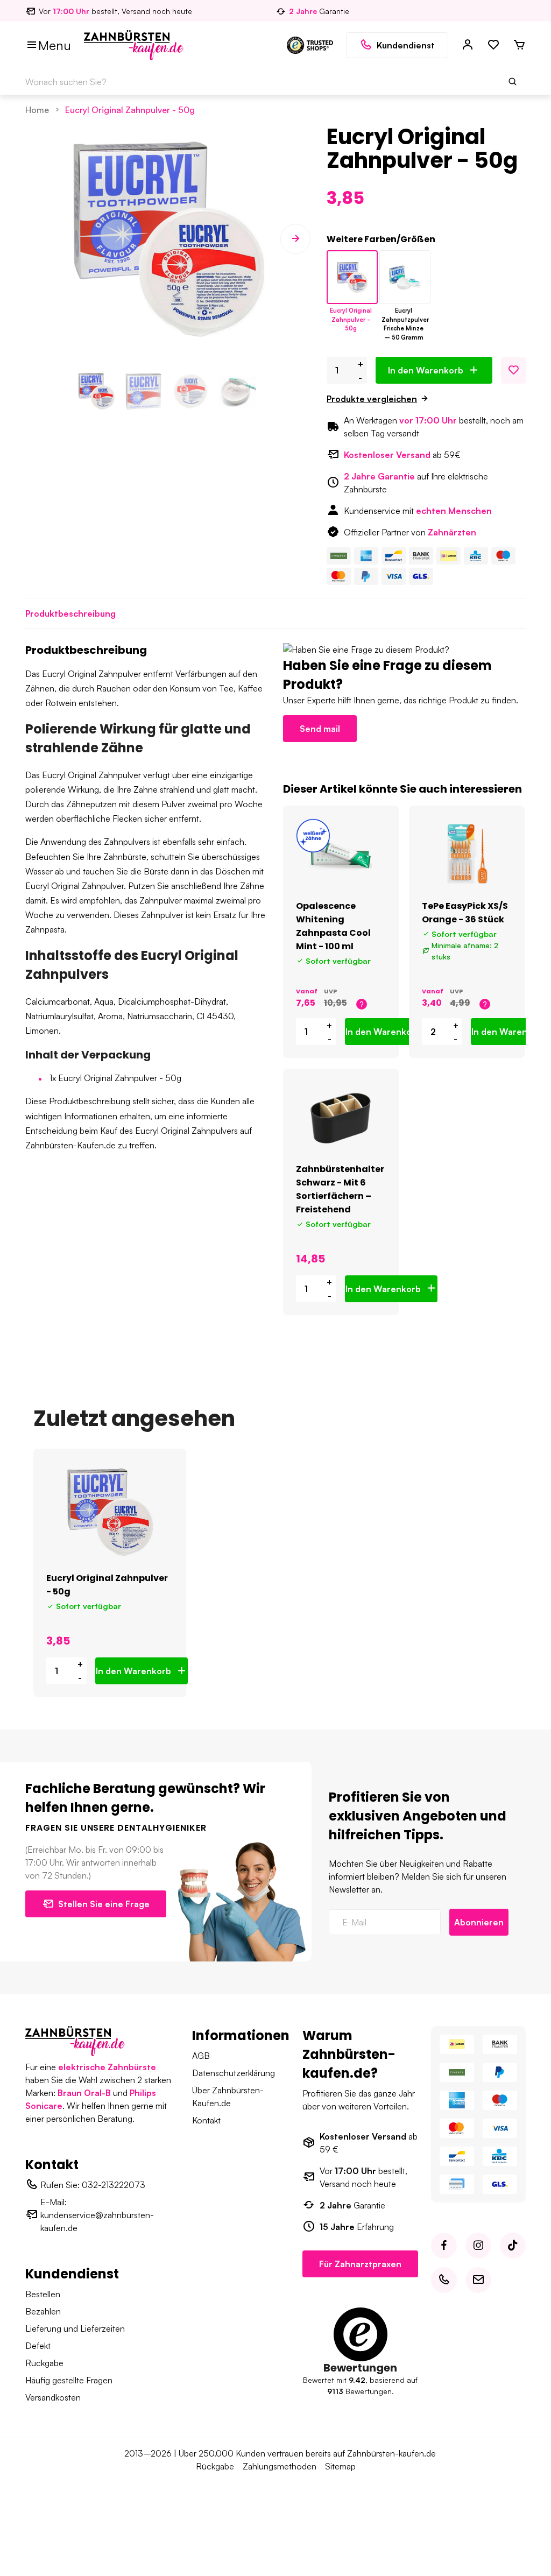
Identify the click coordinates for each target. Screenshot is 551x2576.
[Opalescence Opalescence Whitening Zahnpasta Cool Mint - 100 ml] (341, 855)
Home (37, 110)
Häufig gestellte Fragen (69, 2380)
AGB (201, 2056)
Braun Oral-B (84, 2093)
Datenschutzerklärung (234, 2073)
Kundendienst (406, 45)
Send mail (320, 729)
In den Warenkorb (426, 370)
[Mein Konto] (468, 45)
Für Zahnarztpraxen (360, 2264)
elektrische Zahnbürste (107, 2067)
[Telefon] (444, 2280)
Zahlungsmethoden (280, 2466)
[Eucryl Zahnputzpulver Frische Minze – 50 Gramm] (405, 277)
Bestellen (43, 2294)
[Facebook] (444, 2246)
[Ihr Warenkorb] (519, 45)
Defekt (38, 2346)
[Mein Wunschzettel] (493, 45)
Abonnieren (479, 1922)
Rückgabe (44, 2363)
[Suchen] (513, 82)
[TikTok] (513, 2246)
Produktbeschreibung (70, 613)
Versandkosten (53, 2397)
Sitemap (340, 2466)
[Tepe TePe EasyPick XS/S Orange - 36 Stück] (467, 855)
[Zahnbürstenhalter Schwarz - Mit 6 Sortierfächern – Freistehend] (341, 1118)
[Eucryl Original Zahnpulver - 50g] (352, 277)
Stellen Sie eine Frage (104, 1904)
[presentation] (40, 239)
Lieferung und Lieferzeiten (75, 2328)
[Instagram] (478, 2246)
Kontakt (206, 2120)
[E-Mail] (478, 2280)
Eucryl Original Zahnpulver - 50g (130, 110)
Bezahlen (43, 2311)
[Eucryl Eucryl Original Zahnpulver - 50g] (110, 1512)
